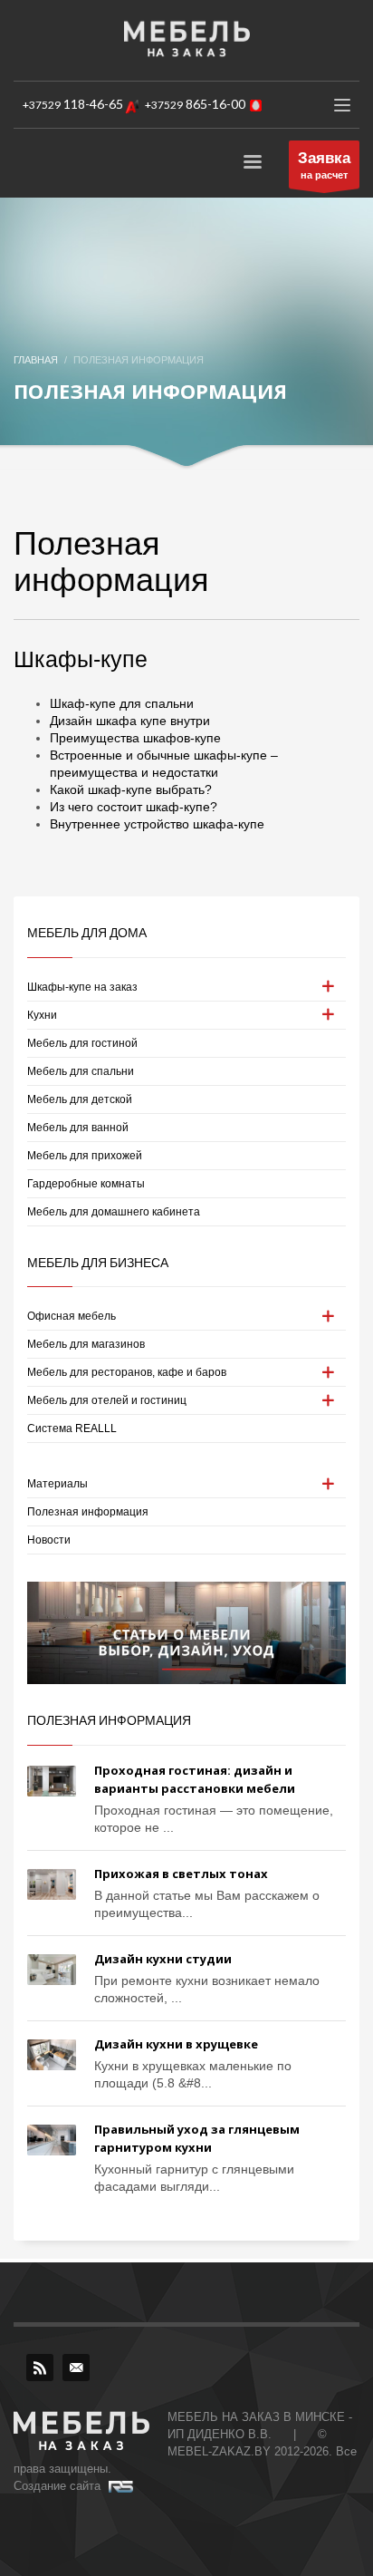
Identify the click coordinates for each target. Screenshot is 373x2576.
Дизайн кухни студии (163, 1959)
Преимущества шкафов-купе (135, 738)
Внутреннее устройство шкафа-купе (157, 824)
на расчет (324, 165)
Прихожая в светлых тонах (181, 1874)
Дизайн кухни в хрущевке (176, 2044)
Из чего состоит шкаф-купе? (134, 807)
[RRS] (40, 2368)
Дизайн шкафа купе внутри (130, 721)
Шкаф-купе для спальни (122, 703)
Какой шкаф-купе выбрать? (131, 789)
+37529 (73, 105)
